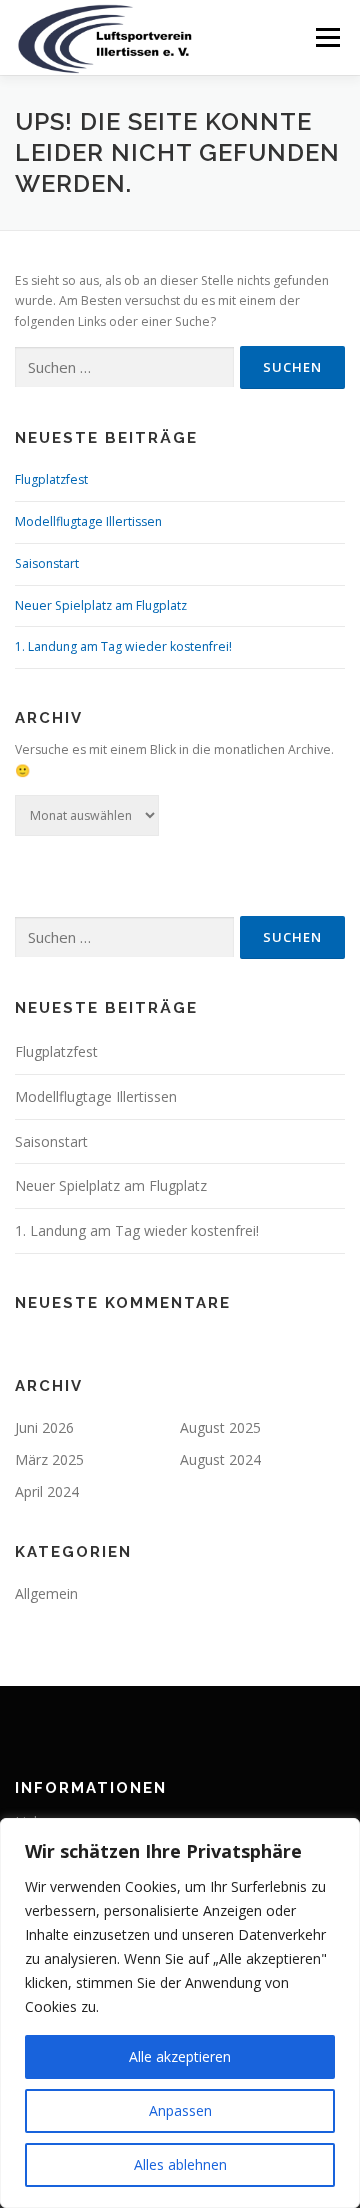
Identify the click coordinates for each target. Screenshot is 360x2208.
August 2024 (220, 1459)
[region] (180, 2013)
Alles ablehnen (180, 2164)
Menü (326, 37)
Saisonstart (47, 563)
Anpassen (180, 2110)
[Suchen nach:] (124, 367)
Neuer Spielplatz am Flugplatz (101, 605)
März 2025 (49, 1459)
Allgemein (46, 1593)
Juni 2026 (44, 1427)
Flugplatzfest (51, 479)
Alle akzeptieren (180, 2056)
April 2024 (47, 1491)
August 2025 (220, 1427)
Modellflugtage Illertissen (88, 521)
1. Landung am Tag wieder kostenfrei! (123, 646)
